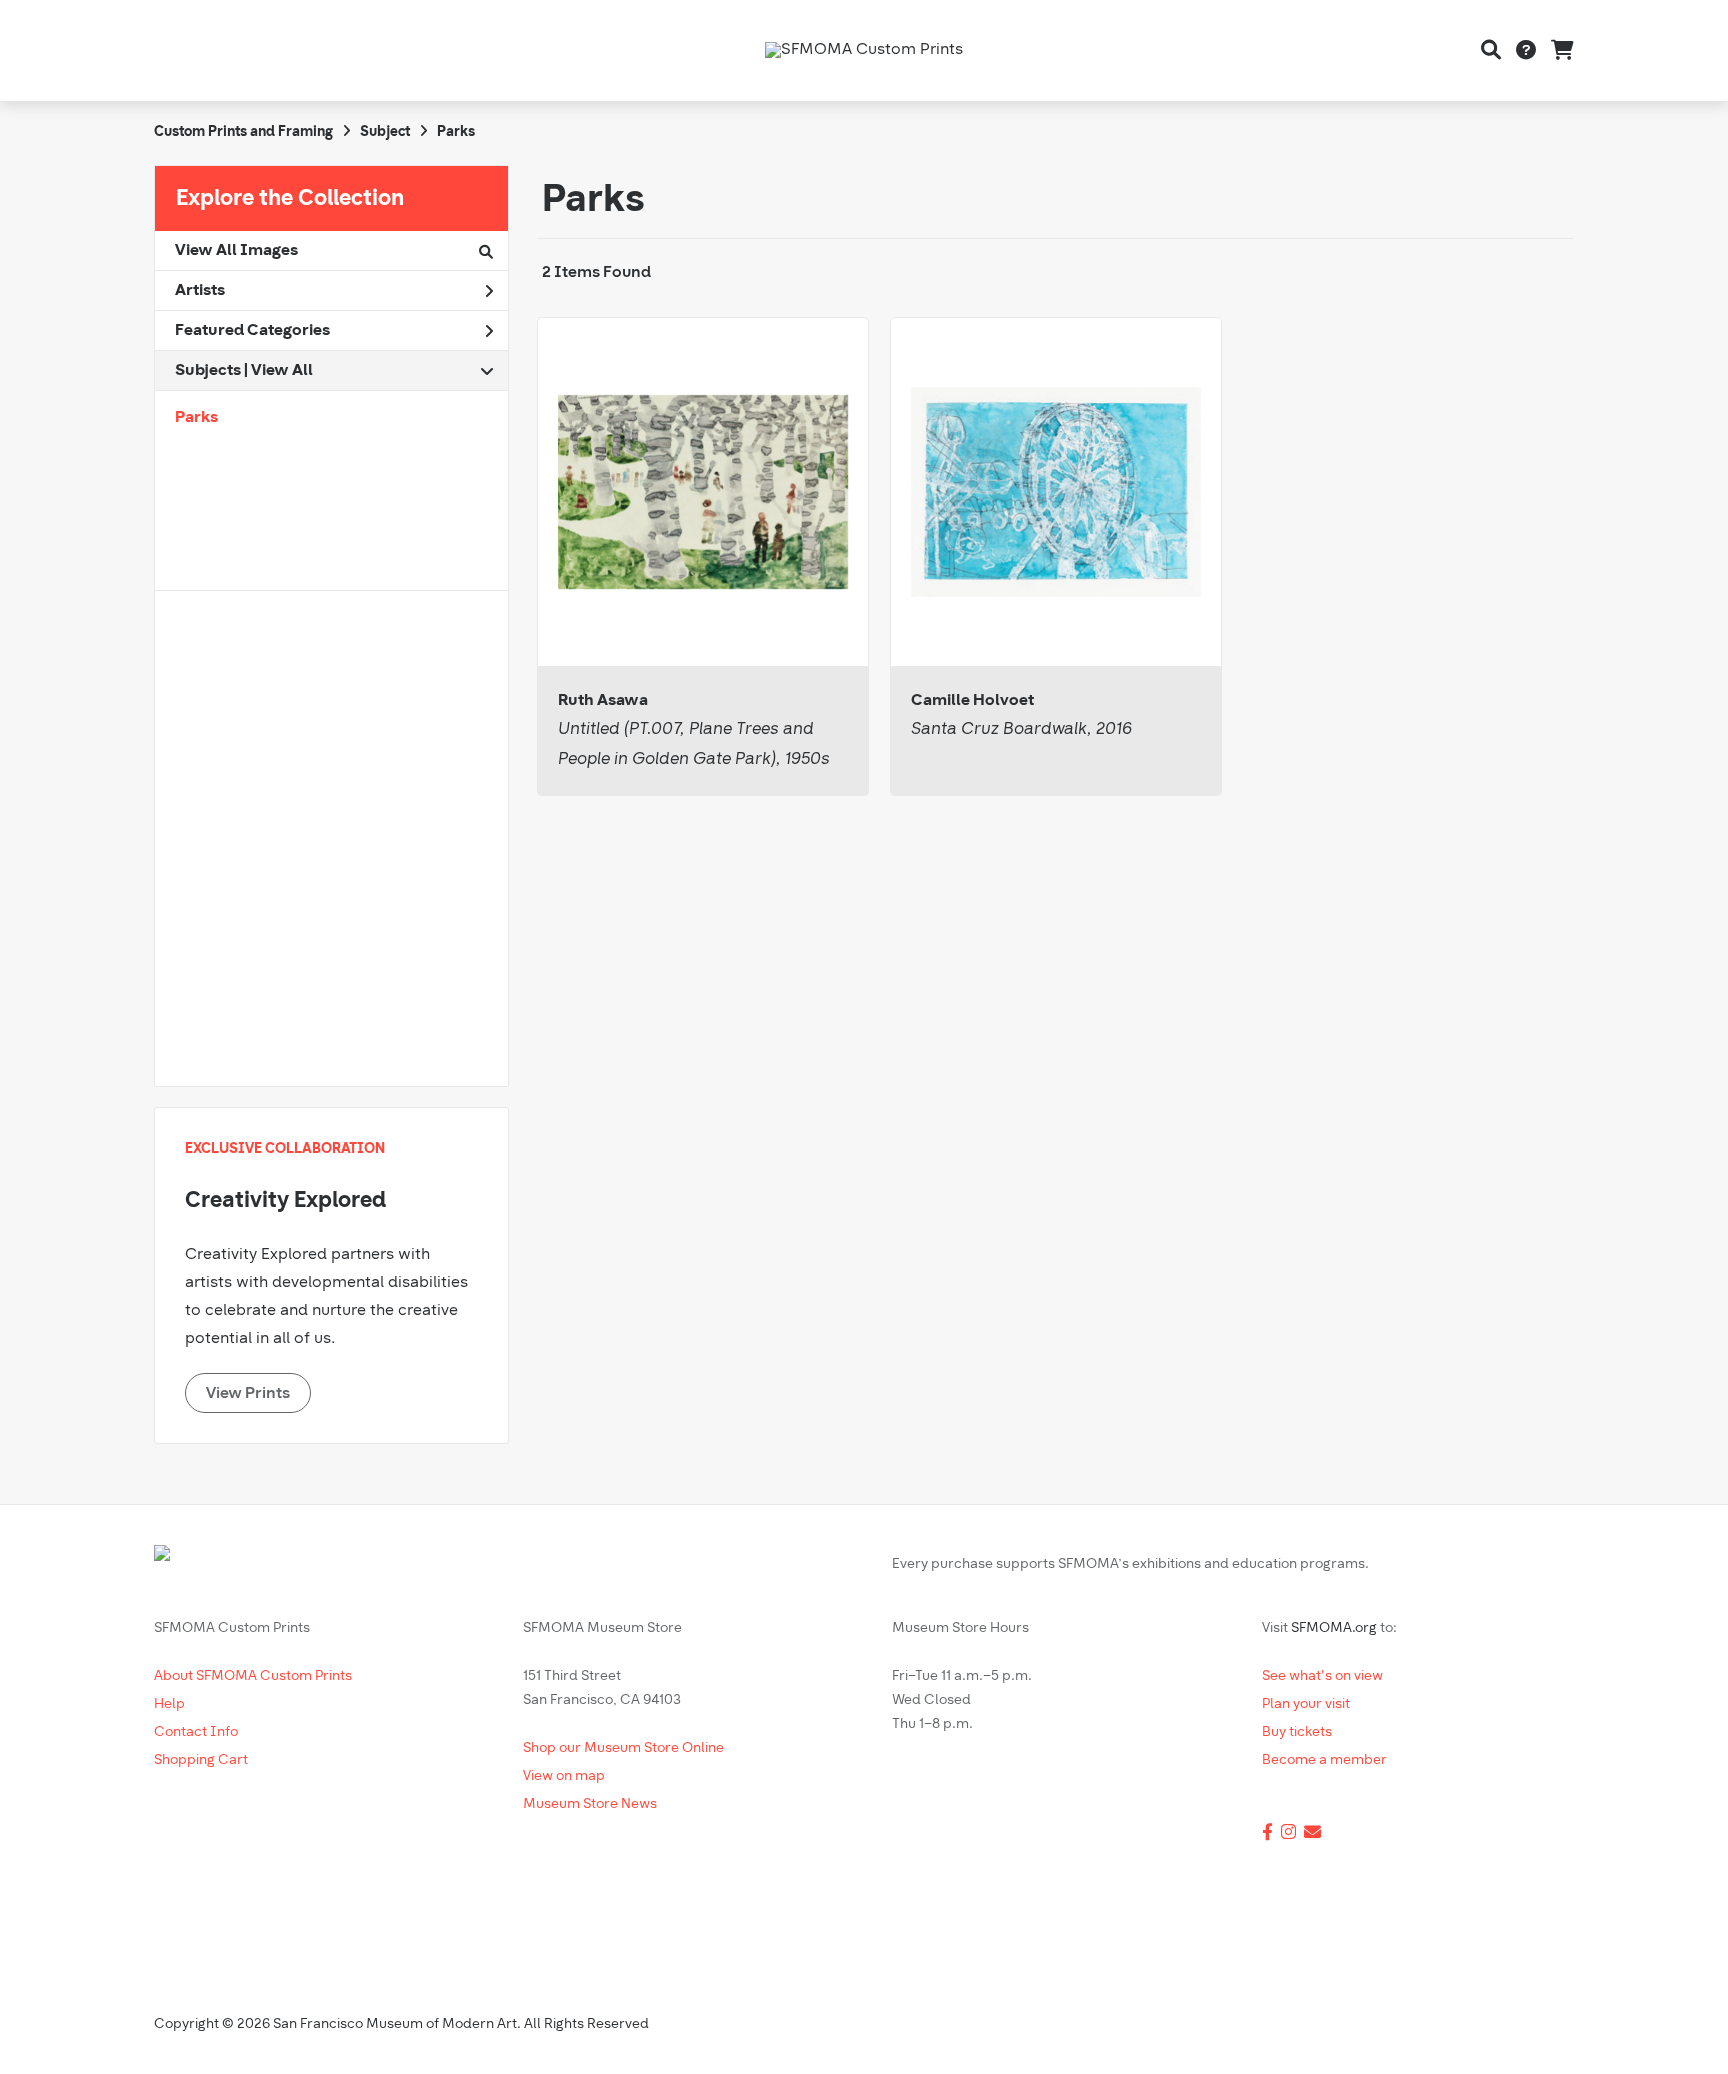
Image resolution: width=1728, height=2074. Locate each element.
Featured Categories (252, 331)
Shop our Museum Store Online (623, 1748)
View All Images (236, 251)
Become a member (1324, 1760)
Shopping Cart (201, 1760)
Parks (196, 418)
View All (282, 371)
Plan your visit (1306, 1704)
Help (169, 1704)
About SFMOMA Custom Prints (253, 1676)
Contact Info (196, 1732)
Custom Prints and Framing (243, 132)
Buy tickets (1297, 1732)
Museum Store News (590, 1804)
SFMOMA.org (1334, 1628)
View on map (564, 1776)
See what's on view (1322, 1676)
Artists (200, 291)
